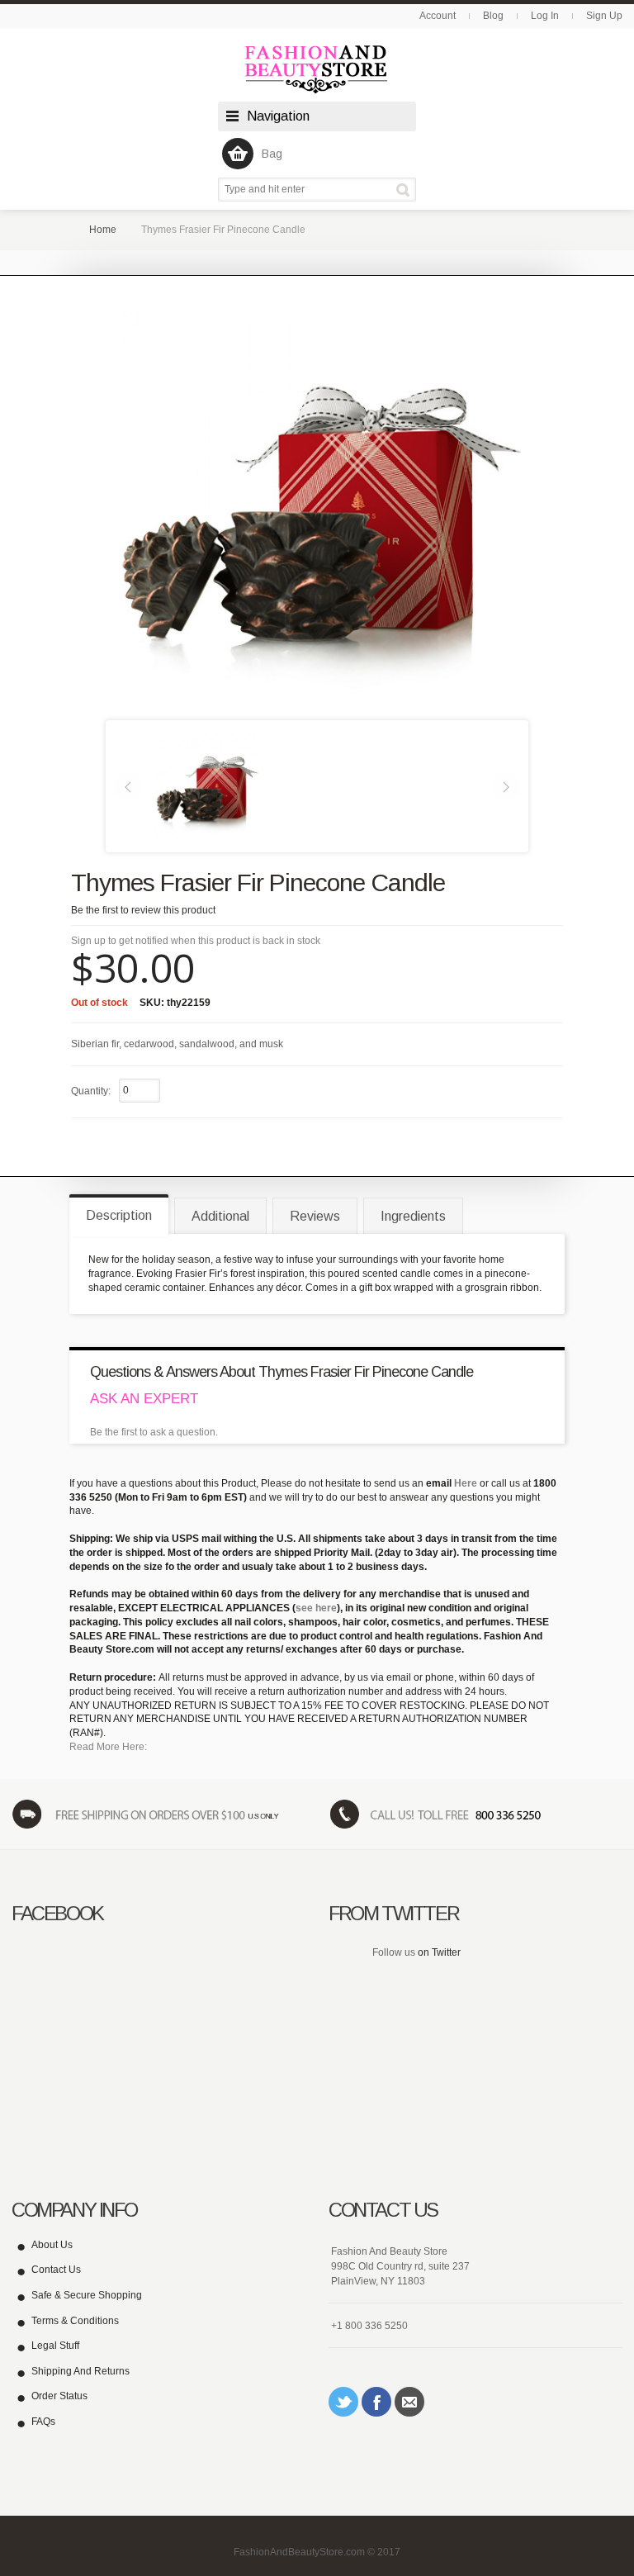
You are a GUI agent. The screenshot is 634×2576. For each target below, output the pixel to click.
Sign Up (604, 16)
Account (438, 16)
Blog (493, 16)
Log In (545, 16)
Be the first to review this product (143, 910)
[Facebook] (376, 2402)
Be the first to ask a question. (154, 1432)
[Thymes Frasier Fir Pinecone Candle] (206, 785)
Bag (272, 154)
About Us (52, 2245)
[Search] (406, 190)
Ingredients (413, 1216)
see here (316, 1608)
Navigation (278, 116)
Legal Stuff (55, 2346)
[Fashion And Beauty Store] (317, 69)
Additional (220, 1216)
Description (119, 1215)
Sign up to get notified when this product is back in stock (196, 941)
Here (466, 1483)
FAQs (43, 2422)
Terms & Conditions (75, 2321)
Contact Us (56, 2270)
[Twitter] (343, 2402)
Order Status (59, 2396)
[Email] (409, 2402)
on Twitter (439, 1952)
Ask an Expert (144, 1399)
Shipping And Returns (80, 2371)
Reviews (315, 1216)
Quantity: (91, 1091)
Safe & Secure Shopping (87, 2295)
